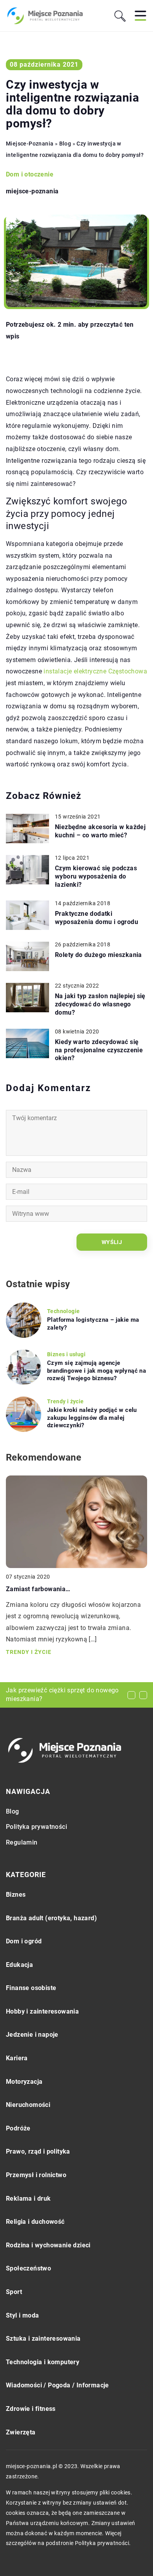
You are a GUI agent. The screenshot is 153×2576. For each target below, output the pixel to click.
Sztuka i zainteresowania (43, 2339)
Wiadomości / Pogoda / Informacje (57, 2385)
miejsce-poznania (32, 191)
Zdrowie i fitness (31, 2409)
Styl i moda (22, 2315)
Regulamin (22, 1842)
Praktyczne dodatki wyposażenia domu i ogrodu (97, 918)
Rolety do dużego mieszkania (98, 955)
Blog (13, 1811)
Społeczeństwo (28, 2268)
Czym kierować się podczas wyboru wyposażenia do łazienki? (96, 876)
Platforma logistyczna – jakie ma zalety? (93, 1324)
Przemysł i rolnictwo (36, 2175)
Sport (14, 2292)
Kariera (17, 2058)
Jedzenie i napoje (32, 2035)
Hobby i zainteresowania (42, 2011)
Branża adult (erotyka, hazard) (51, 1918)
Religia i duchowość (35, 2222)
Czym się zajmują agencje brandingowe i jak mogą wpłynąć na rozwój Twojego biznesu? (97, 1371)
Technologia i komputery (43, 2362)
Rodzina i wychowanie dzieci (48, 2245)
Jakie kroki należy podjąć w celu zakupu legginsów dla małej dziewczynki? (92, 1418)
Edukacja (19, 1965)
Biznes (16, 1895)
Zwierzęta (21, 2432)
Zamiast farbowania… (38, 1589)
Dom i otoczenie (30, 174)
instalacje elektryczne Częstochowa (95, 671)
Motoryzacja (24, 2082)
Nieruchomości (28, 2105)
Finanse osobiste (31, 1988)
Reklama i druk (28, 2199)
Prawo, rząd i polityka (38, 2151)
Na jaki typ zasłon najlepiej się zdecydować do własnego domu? (100, 1004)
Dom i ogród (24, 1941)
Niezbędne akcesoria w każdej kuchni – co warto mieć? (100, 831)
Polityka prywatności (36, 1827)
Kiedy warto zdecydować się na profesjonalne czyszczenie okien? (99, 1050)
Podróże (18, 2128)
